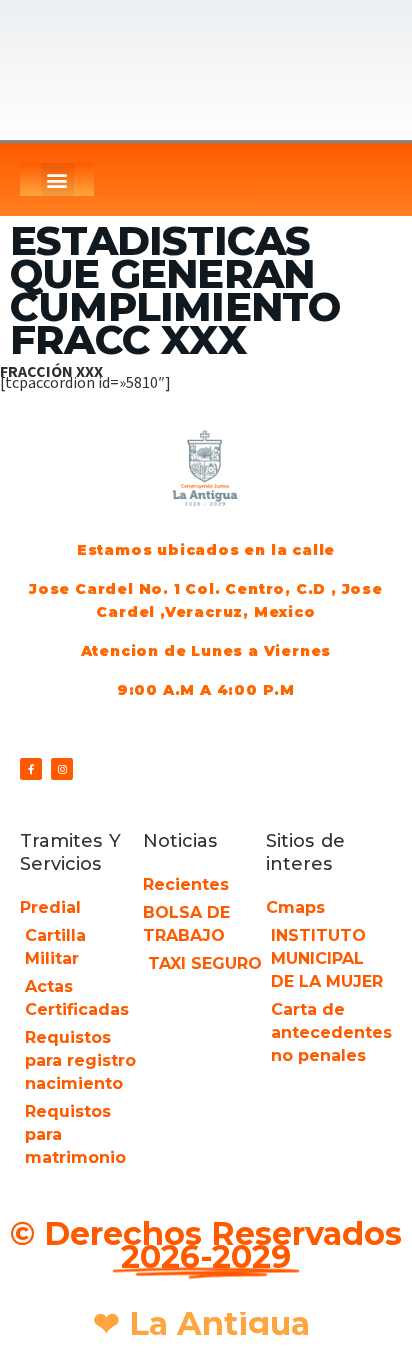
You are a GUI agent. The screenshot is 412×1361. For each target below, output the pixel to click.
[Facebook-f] (31, 769)
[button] (57, 179)
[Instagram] (62, 769)
